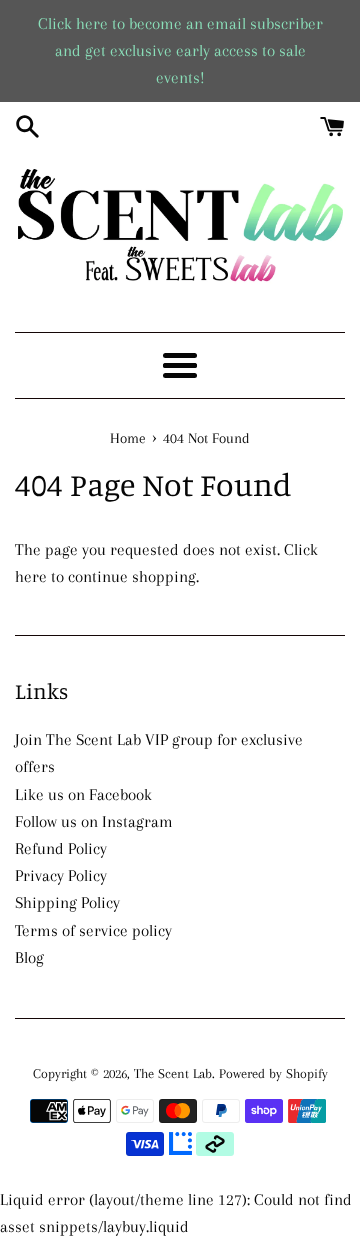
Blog (29, 957)
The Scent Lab (173, 1073)
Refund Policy (61, 848)
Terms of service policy (93, 930)
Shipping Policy (67, 902)
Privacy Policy (61, 875)
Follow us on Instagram (94, 821)
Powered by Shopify (273, 1073)
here (31, 576)
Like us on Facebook (83, 794)
